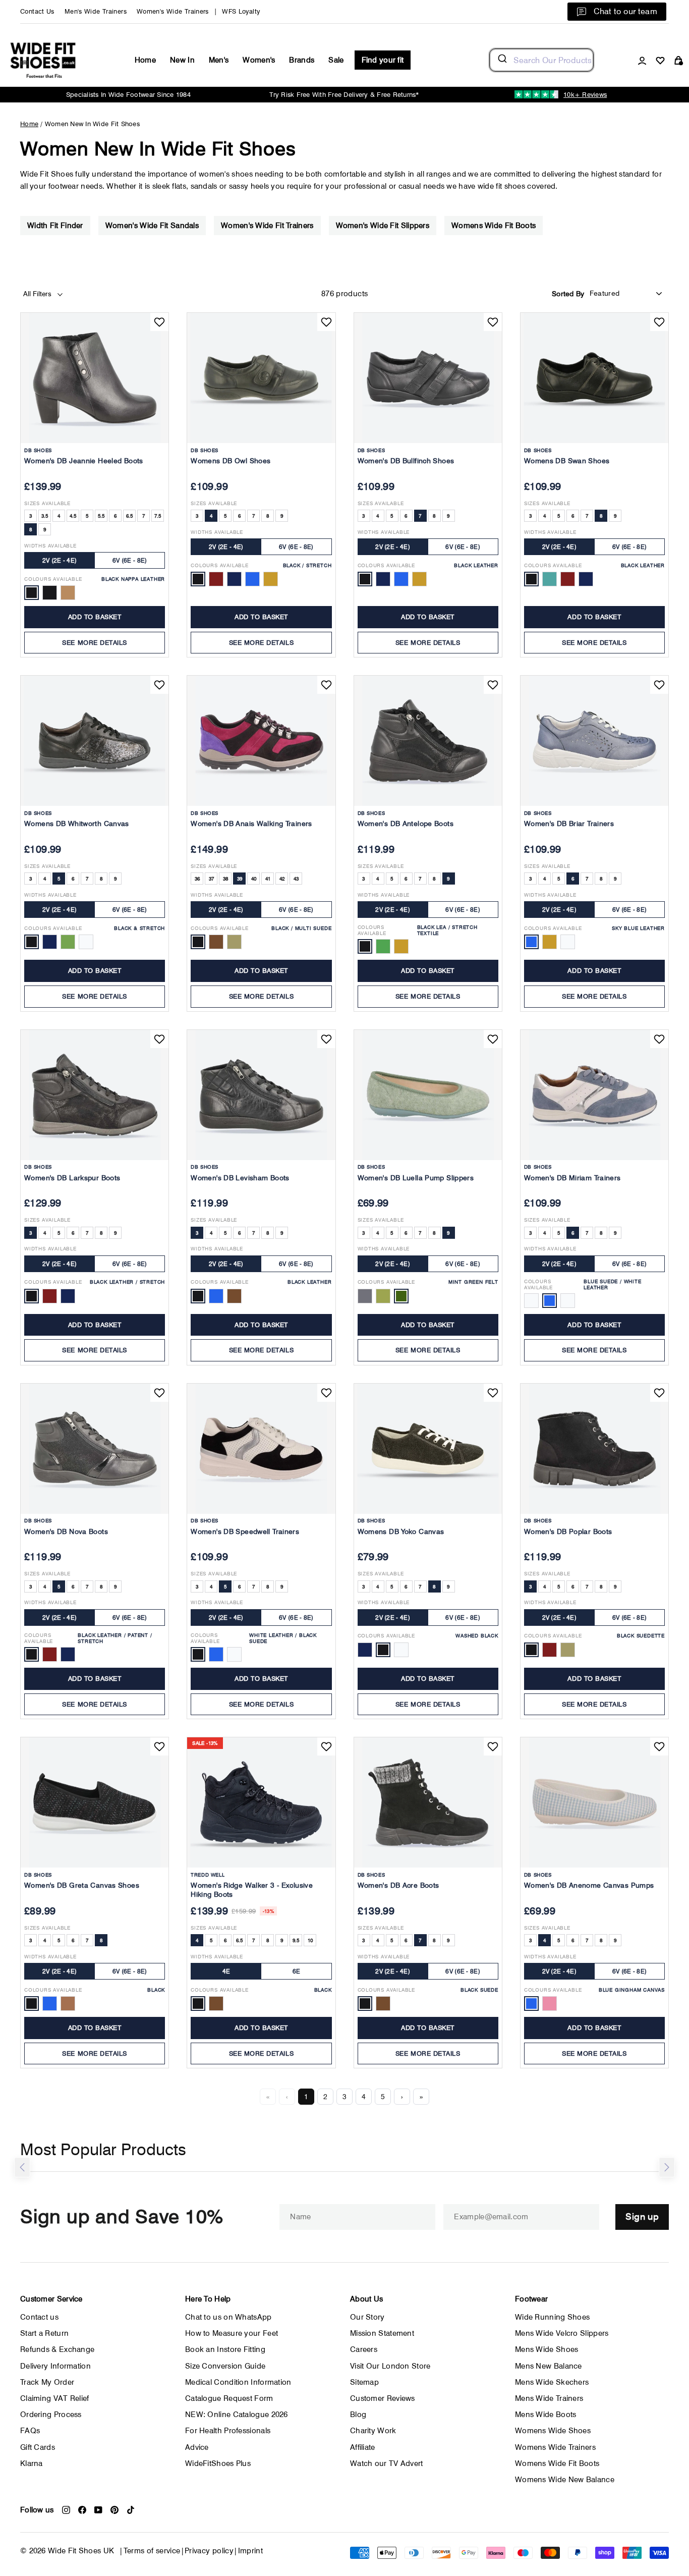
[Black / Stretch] (198, 579)
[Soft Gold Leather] (419, 579)
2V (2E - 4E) (60, 560)
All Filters (38, 294)
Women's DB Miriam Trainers (572, 1178)
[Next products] (667, 2167)
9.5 (296, 1940)
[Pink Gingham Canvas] (550, 2004)
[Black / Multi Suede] (198, 942)
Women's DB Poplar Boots (568, 1531)
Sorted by (568, 294)
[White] (86, 942)
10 (310, 1940)
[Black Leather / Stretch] (32, 1296)
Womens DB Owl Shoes (231, 461)
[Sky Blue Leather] (531, 942)
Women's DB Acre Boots (398, 1885)
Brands (302, 60)
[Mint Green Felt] (401, 1296)
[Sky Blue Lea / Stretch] (252, 579)
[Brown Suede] (383, 2004)
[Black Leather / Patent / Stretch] (32, 1654)
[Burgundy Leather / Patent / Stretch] (50, 1654)
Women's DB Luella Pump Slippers (416, 1178)
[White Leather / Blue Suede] (216, 1654)
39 (240, 879)
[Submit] (502, 60)
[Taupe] (68, 942)
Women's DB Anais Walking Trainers (251, 824)
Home (145, 60)
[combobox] (541, 60)
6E (297, 1971)
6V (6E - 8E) (130, 560)
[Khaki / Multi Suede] (234, 942)
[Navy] (50, 942)
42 (282, 879)
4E (226, 1971)
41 (268, 879)
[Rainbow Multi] (68, 2004)
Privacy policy (209, 2551)
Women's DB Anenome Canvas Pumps (589, 1885)
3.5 (45, 516)
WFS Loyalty (241, 11)
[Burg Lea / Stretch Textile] (383, 946)
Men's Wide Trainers (96, 11)
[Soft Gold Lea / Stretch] (271, 579)
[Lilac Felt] (383, 1296)
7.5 (158, 516)
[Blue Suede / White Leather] (550, 1301)
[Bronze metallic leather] (550, 579)
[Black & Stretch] (32, 942)
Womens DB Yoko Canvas (401, 1531)
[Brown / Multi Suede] (216, 942)
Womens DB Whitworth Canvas (77, 824)
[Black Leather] (365, 579)
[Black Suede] (365, 2004)
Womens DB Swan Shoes (567, 461)
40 (254, 879)
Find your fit (383, 60)
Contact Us (37, 11)
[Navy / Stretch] (234, 579)
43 (296, 879)
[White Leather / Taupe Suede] (234, 1654)
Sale (336, 60)
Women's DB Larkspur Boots (72, 1178)
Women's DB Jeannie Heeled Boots (84, 461)
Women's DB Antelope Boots (406, 824)
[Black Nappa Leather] (32, 593)
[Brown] (216, 2004)
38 (226, 879)
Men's (219, 60)
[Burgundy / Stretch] (216, 579)
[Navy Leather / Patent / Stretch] (68, 1654)
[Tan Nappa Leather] (68, 593)
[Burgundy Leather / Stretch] (50, 1296)
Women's (259, 60)
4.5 (73, 516)
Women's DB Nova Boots (66, 1531)
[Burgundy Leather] (568, 579)
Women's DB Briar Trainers (569, 824)
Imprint (251, 2551)
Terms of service (152, 2551)
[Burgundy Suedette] (550, 1650)
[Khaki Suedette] (568, 1650)
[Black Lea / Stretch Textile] (365, 946)
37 (212, 879)
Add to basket (95, 617)
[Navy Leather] (383, 579)
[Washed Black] (383, 1650)
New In (182, 60)
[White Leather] (568, 942)
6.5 (130, 516)
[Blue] (50, 2004)
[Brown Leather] (234, 1296)
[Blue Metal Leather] (216, 1296)
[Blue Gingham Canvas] (531, 2004)
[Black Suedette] (531, 1650)
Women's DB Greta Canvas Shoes (82, 1885)
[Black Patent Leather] (50, 593)
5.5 (101, 516)
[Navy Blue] (365, 1650)
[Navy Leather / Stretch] (68, 1296)
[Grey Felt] (365, 1296)
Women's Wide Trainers (173, 11)
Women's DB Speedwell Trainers (245, 1531)
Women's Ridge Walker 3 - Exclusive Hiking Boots (252, 1890)
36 (197, 879)
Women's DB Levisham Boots (240, 1178)
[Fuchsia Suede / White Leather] (568, 1301)
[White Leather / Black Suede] (198, 1654)
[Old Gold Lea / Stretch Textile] (401, 946)
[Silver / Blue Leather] (401, 579)
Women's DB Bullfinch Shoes (406, 461)
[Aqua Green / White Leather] (531, 1301)
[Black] (32, 2004)
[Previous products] (22, 2167)
